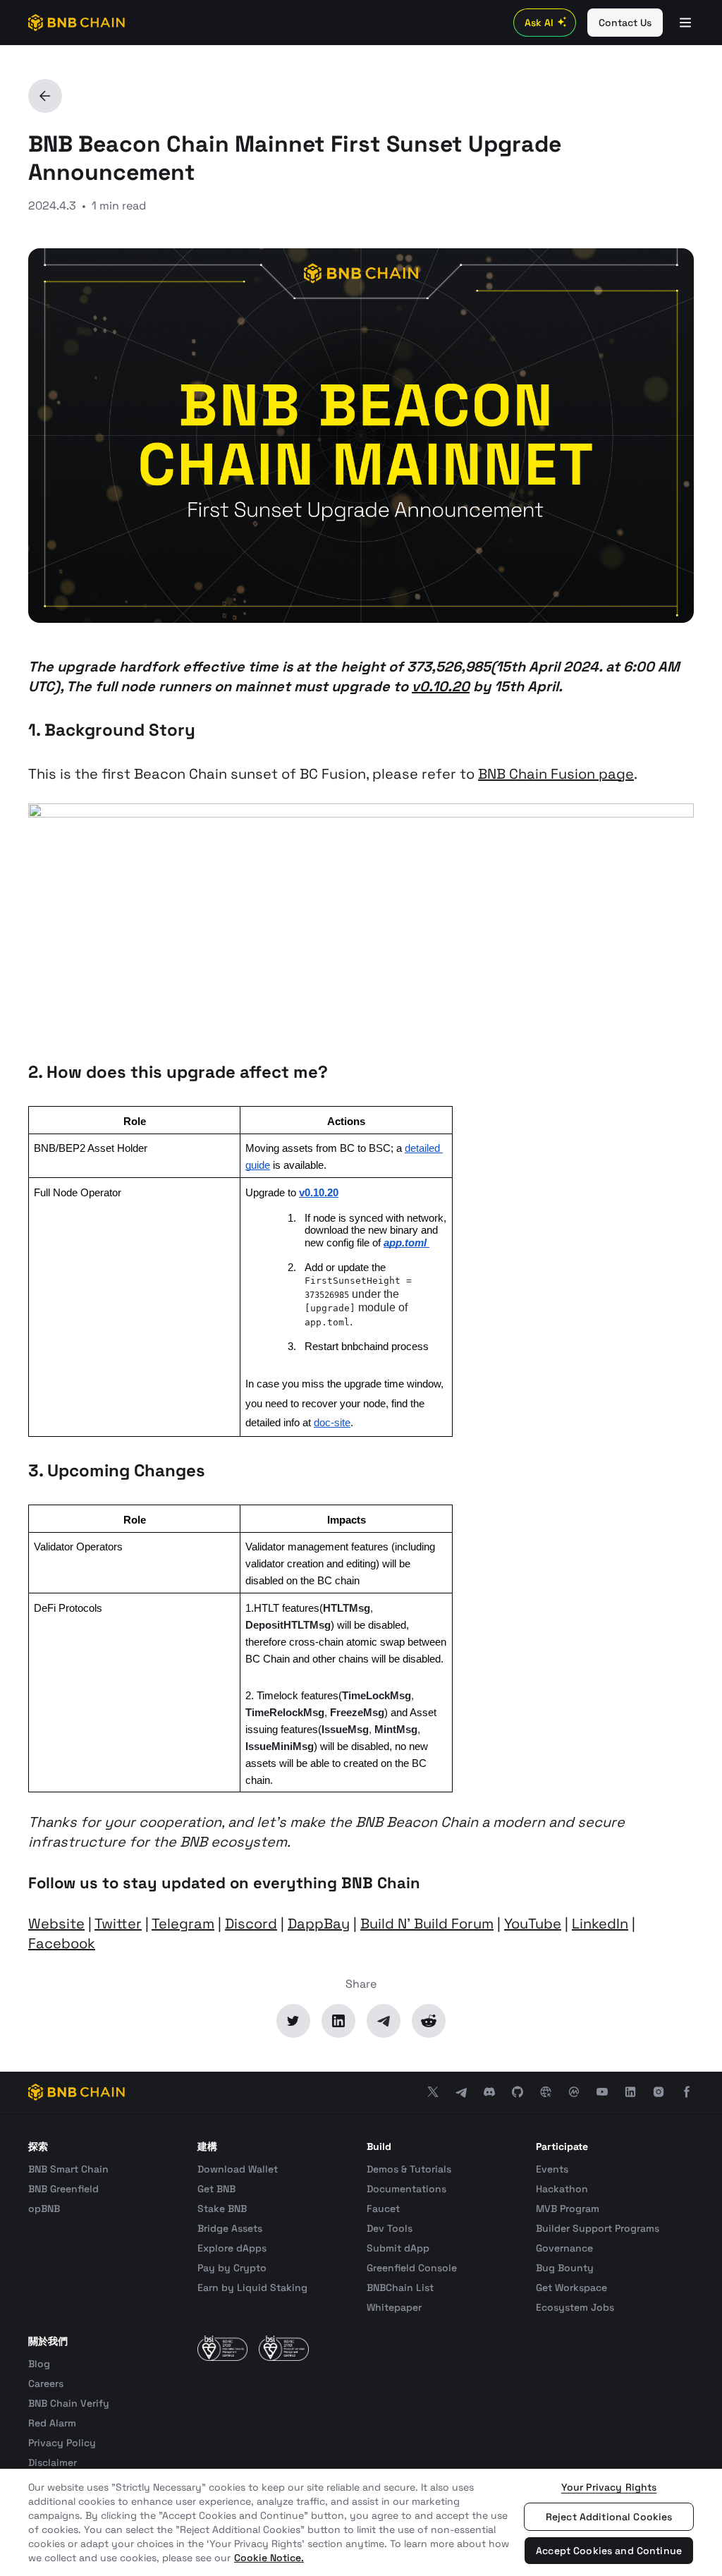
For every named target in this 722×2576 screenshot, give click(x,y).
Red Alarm (52, 2423)
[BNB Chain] (77, 23)
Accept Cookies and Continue (609, 2551)
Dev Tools (390, 2228)
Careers (46, 2383)
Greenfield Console (412, 2268)
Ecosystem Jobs (575, 2307)
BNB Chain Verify (69, 2403)
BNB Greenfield (63, 2189)
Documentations (406, 2189)
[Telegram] (384, 2021)
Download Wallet (238, 2169)
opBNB (44, 2209)
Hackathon (562, 2189)
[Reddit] (429, 2021)
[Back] (45, 96)
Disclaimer (53, 2462)
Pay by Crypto (232, 2268)
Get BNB (216, 2189)
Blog (39, 2364)
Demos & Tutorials (409, 2169)
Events (552, 2169)
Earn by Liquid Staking (252, 2288)
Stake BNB (222, 2209)
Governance (564, 2248)
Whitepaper (394, 2307)
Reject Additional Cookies (609, 2517)
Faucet (383, 2209)
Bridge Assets (230, 2228)
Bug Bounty (565, 2268)
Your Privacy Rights (609, 2487)
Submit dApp (398, 2248)
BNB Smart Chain (68, 2169)
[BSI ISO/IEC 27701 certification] (284, 2348)
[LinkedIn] (338, 2021)
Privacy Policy (62, 2443)
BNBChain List (400, 2288)
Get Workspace (571, 2288)
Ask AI (539, 23)
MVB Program (568, 2209)
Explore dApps (232, 2248)
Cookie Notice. (269, 2558)
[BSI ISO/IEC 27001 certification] (222, 2348)
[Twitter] (293, 2021)
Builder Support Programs (598, 2228)
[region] (361, 2522)
